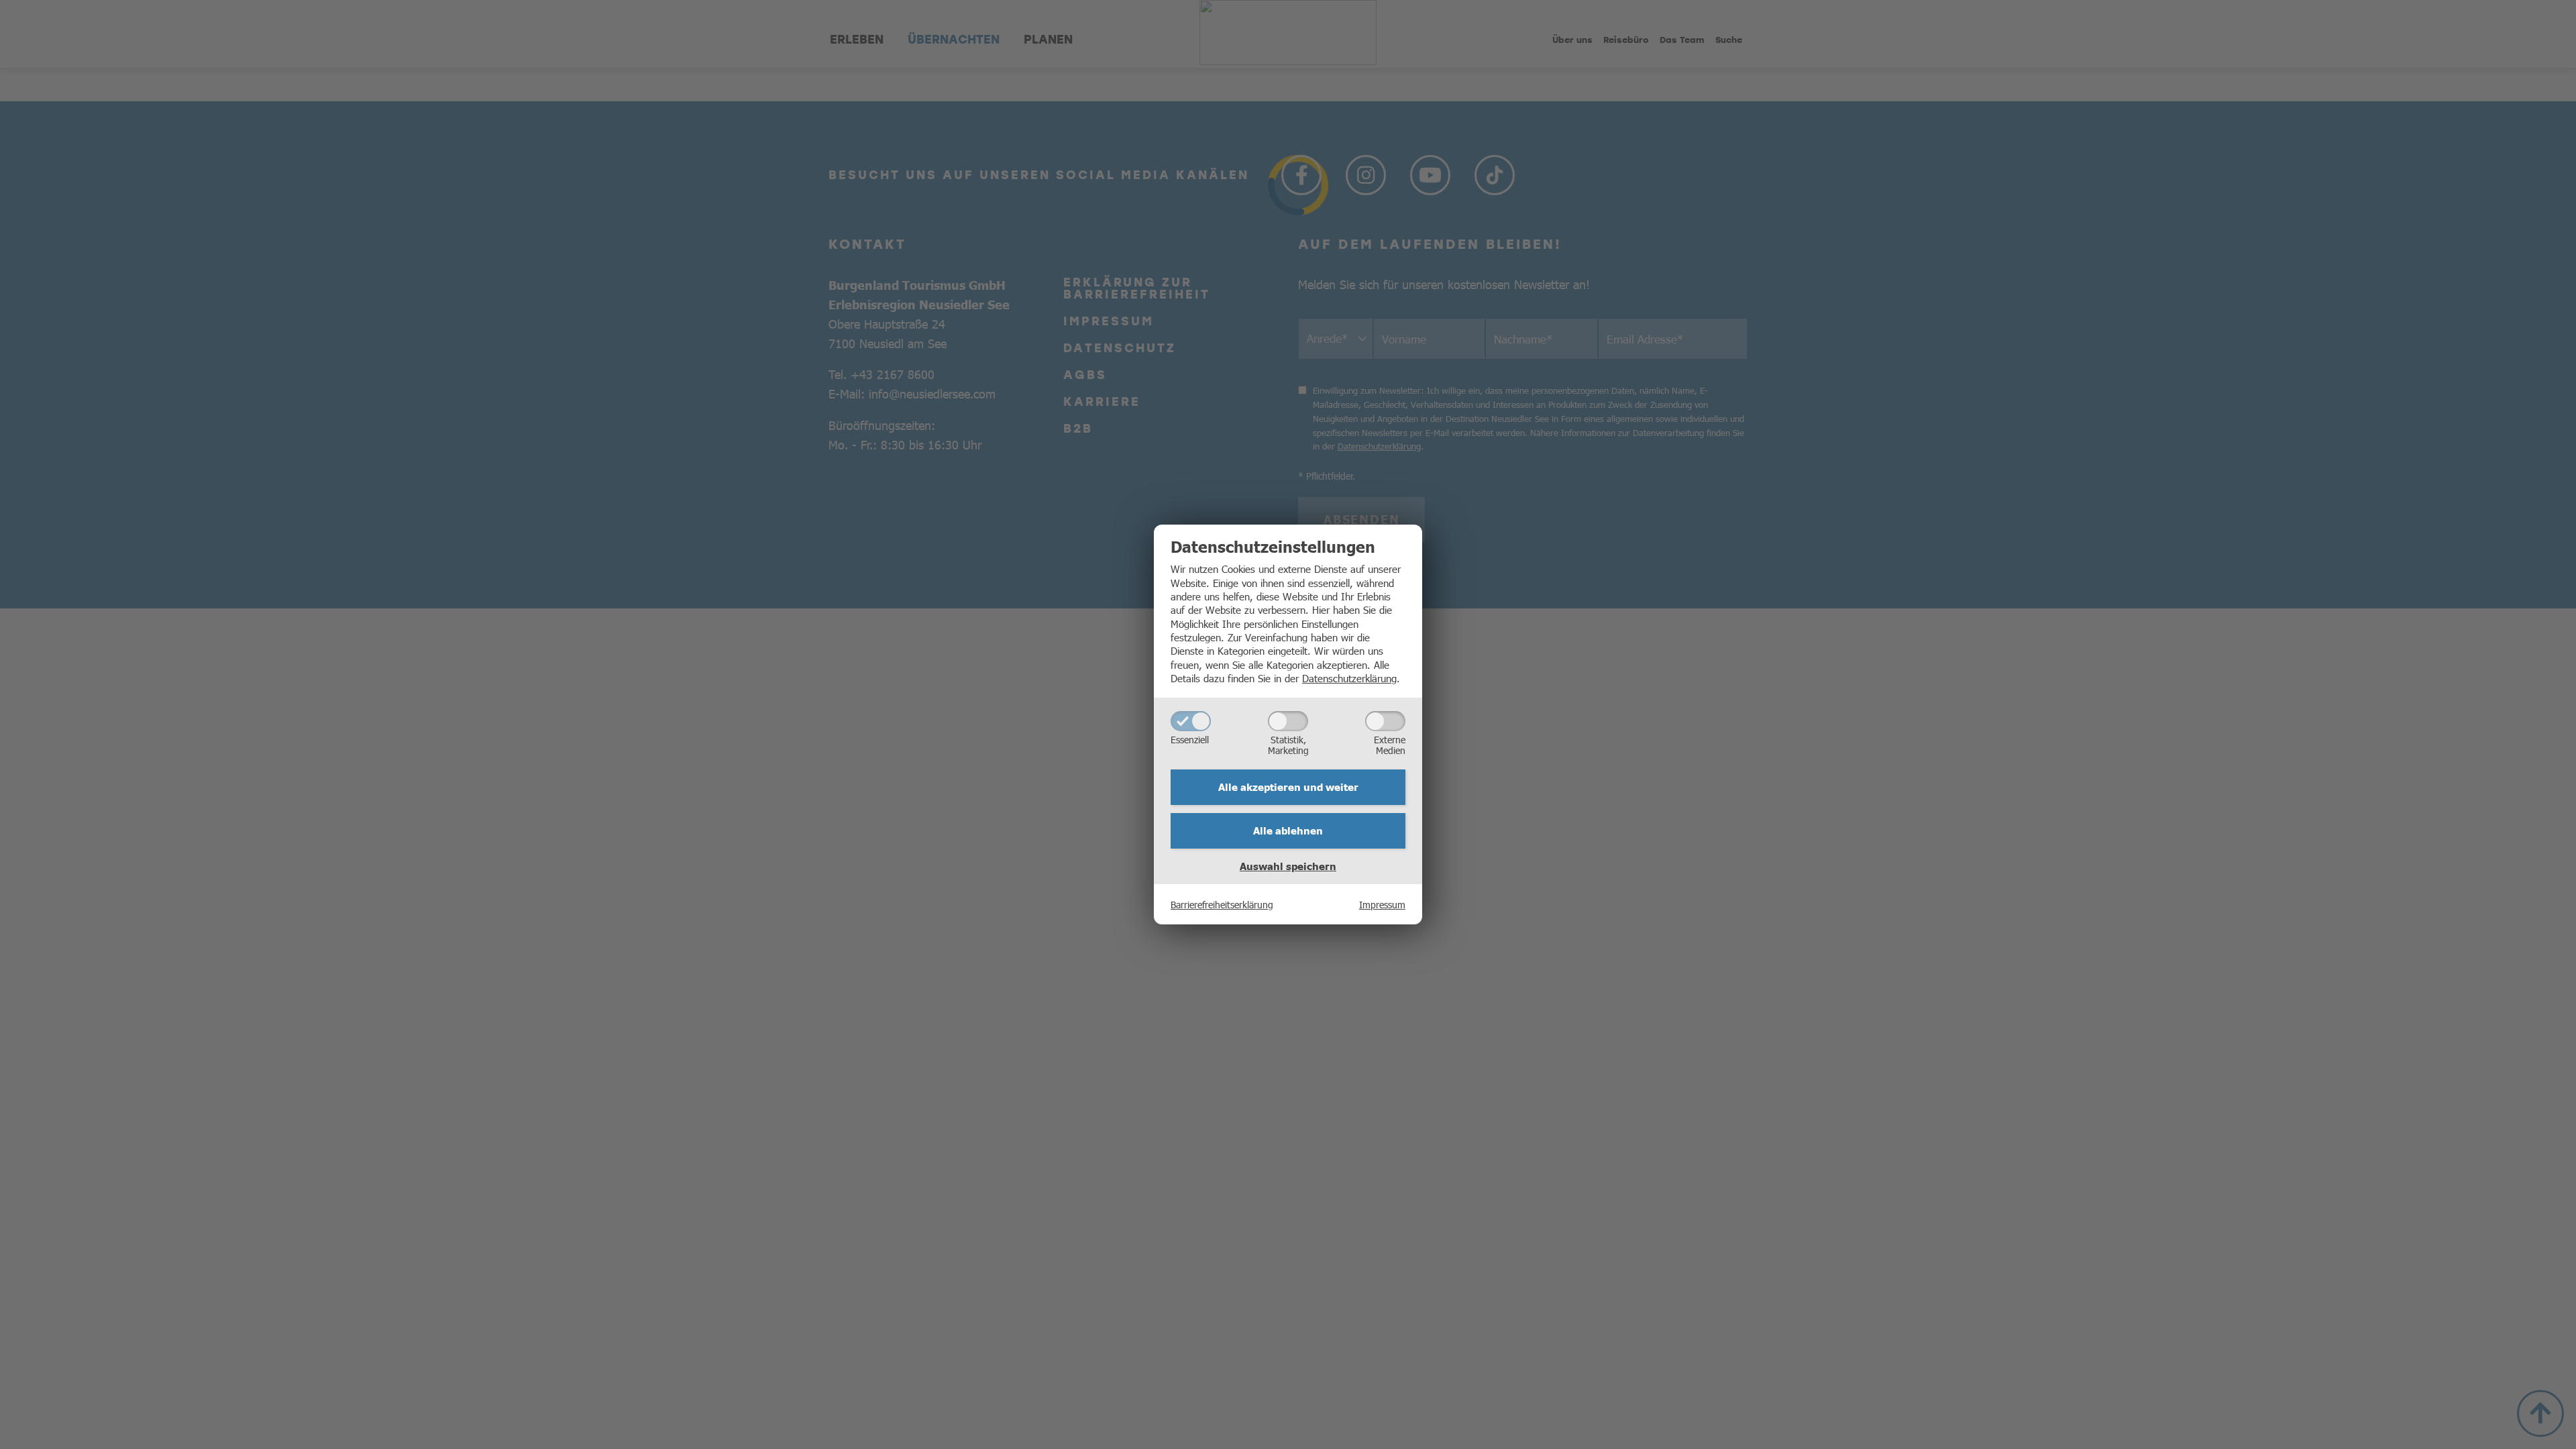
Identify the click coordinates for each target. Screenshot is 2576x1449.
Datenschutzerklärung (1349, 678)
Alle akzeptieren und (1288, 787)
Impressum (1382, 904)
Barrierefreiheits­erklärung (1222, 904)
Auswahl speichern (1288, 866)
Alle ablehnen (1288, 830)
